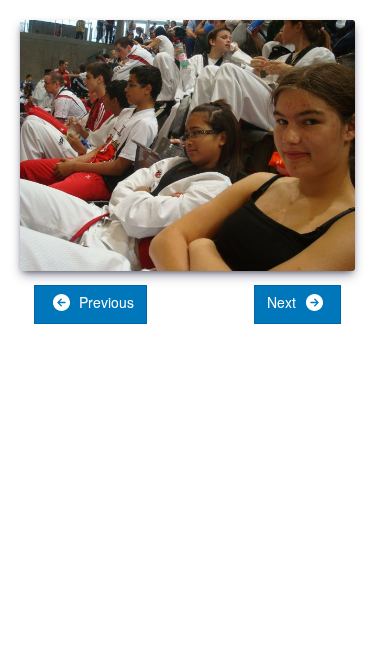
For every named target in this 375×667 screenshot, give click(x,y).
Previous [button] (104, 302)
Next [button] (283, 302)
